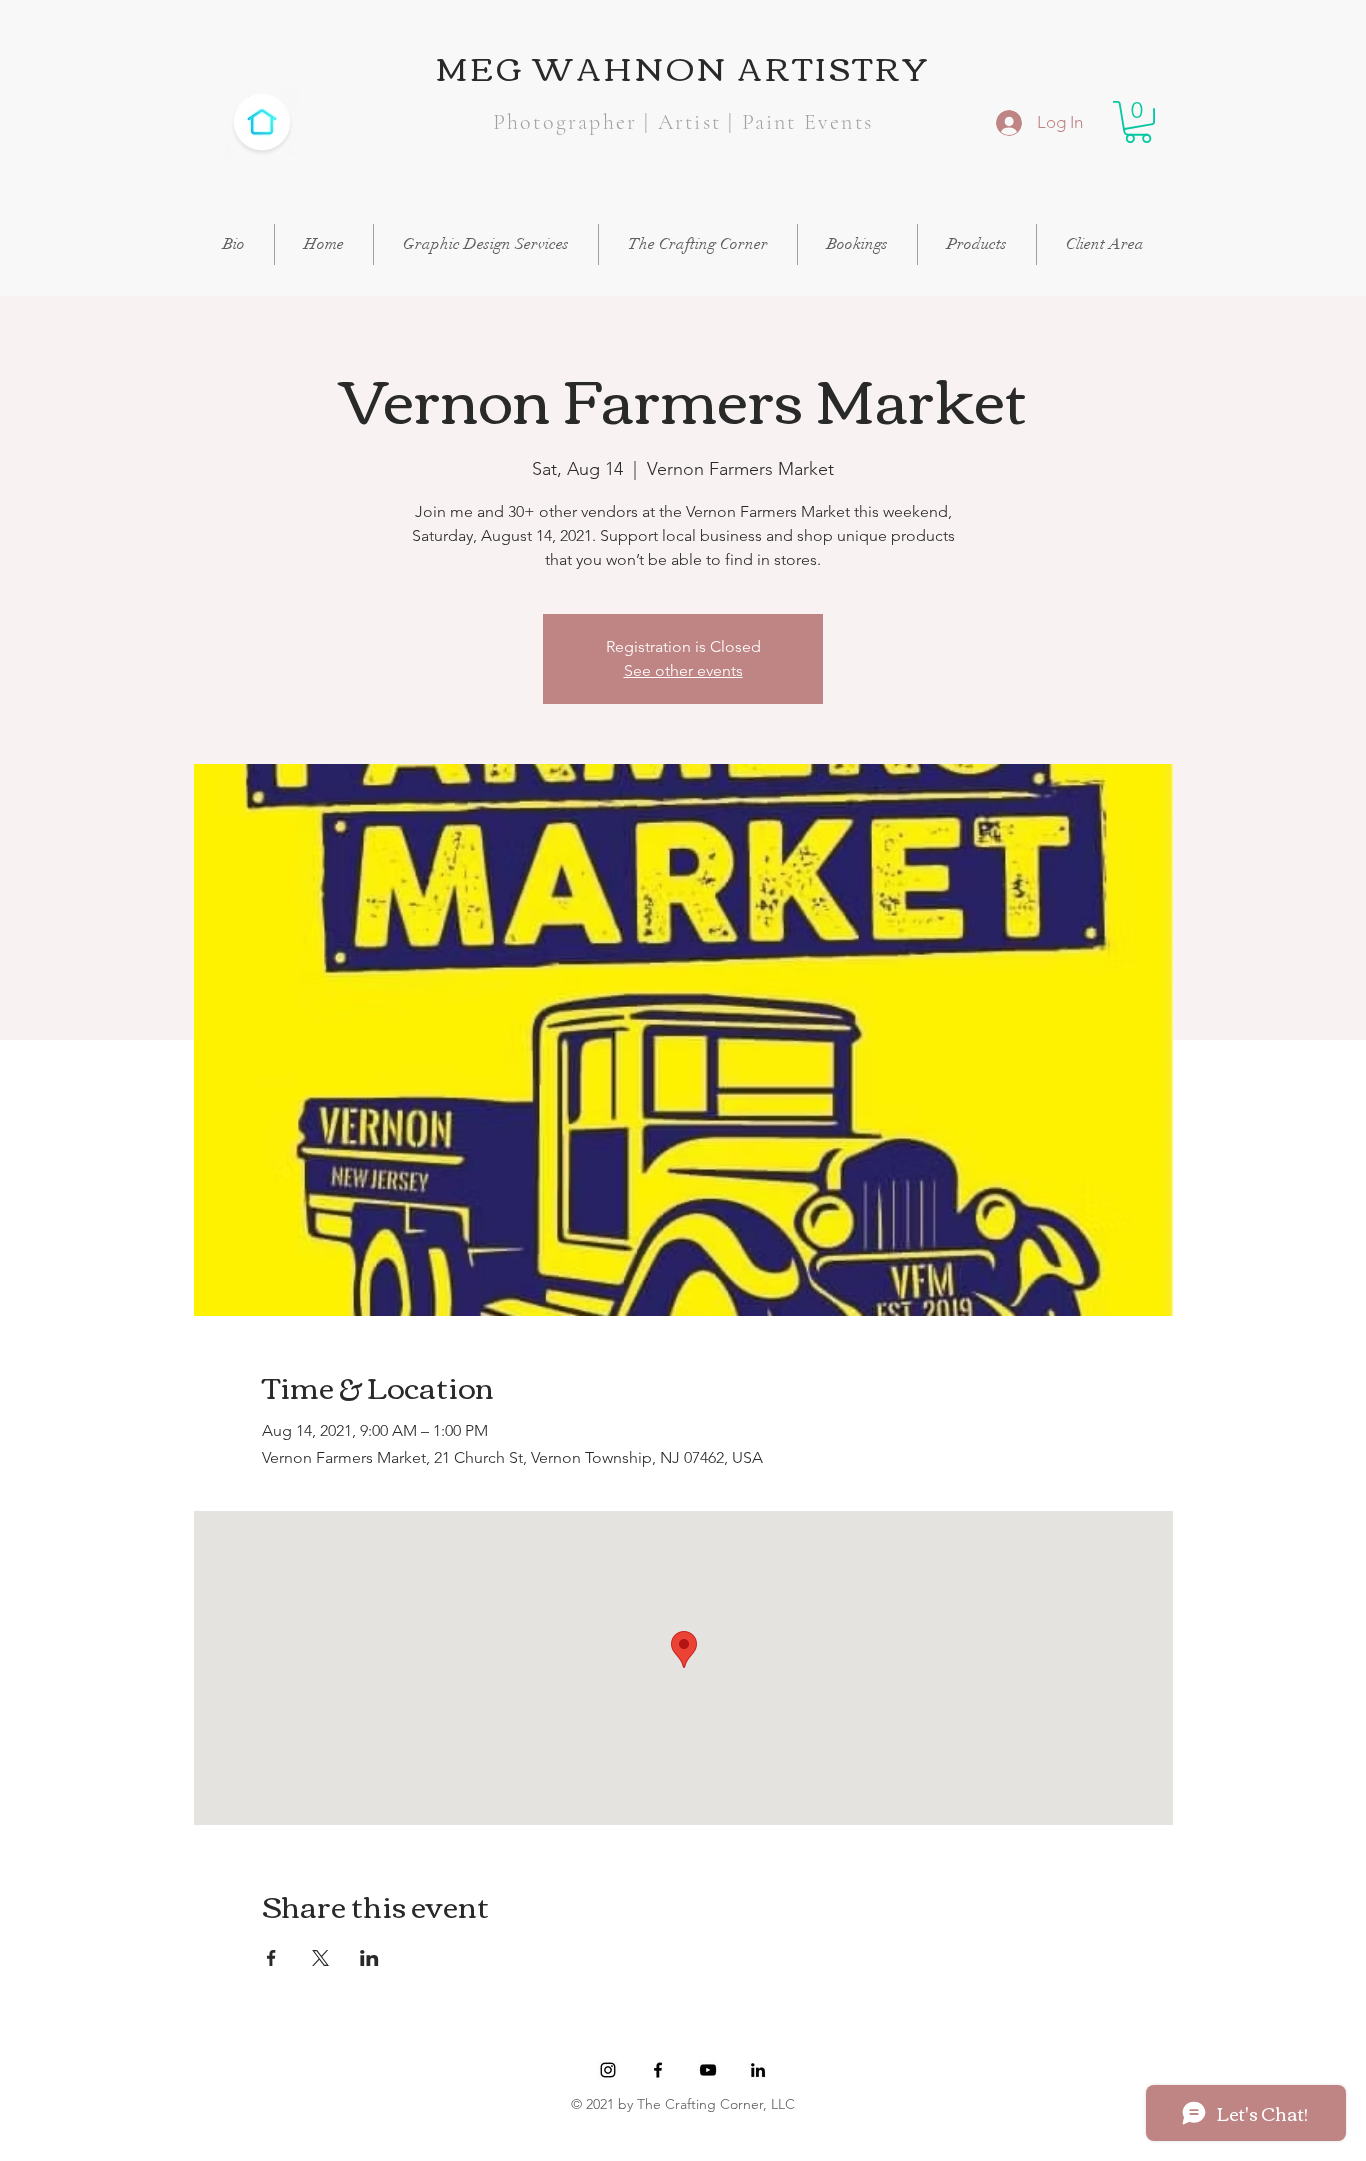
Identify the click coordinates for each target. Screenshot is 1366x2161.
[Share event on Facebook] (271, 1958)
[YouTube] (708, 2070)
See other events (683, 670)
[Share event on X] (320, 1958)
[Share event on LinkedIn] (369, 1958)
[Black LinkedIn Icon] (758, 2070)
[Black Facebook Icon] (658, 2070)
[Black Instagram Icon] (608, 2070)
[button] (1138, 122)
